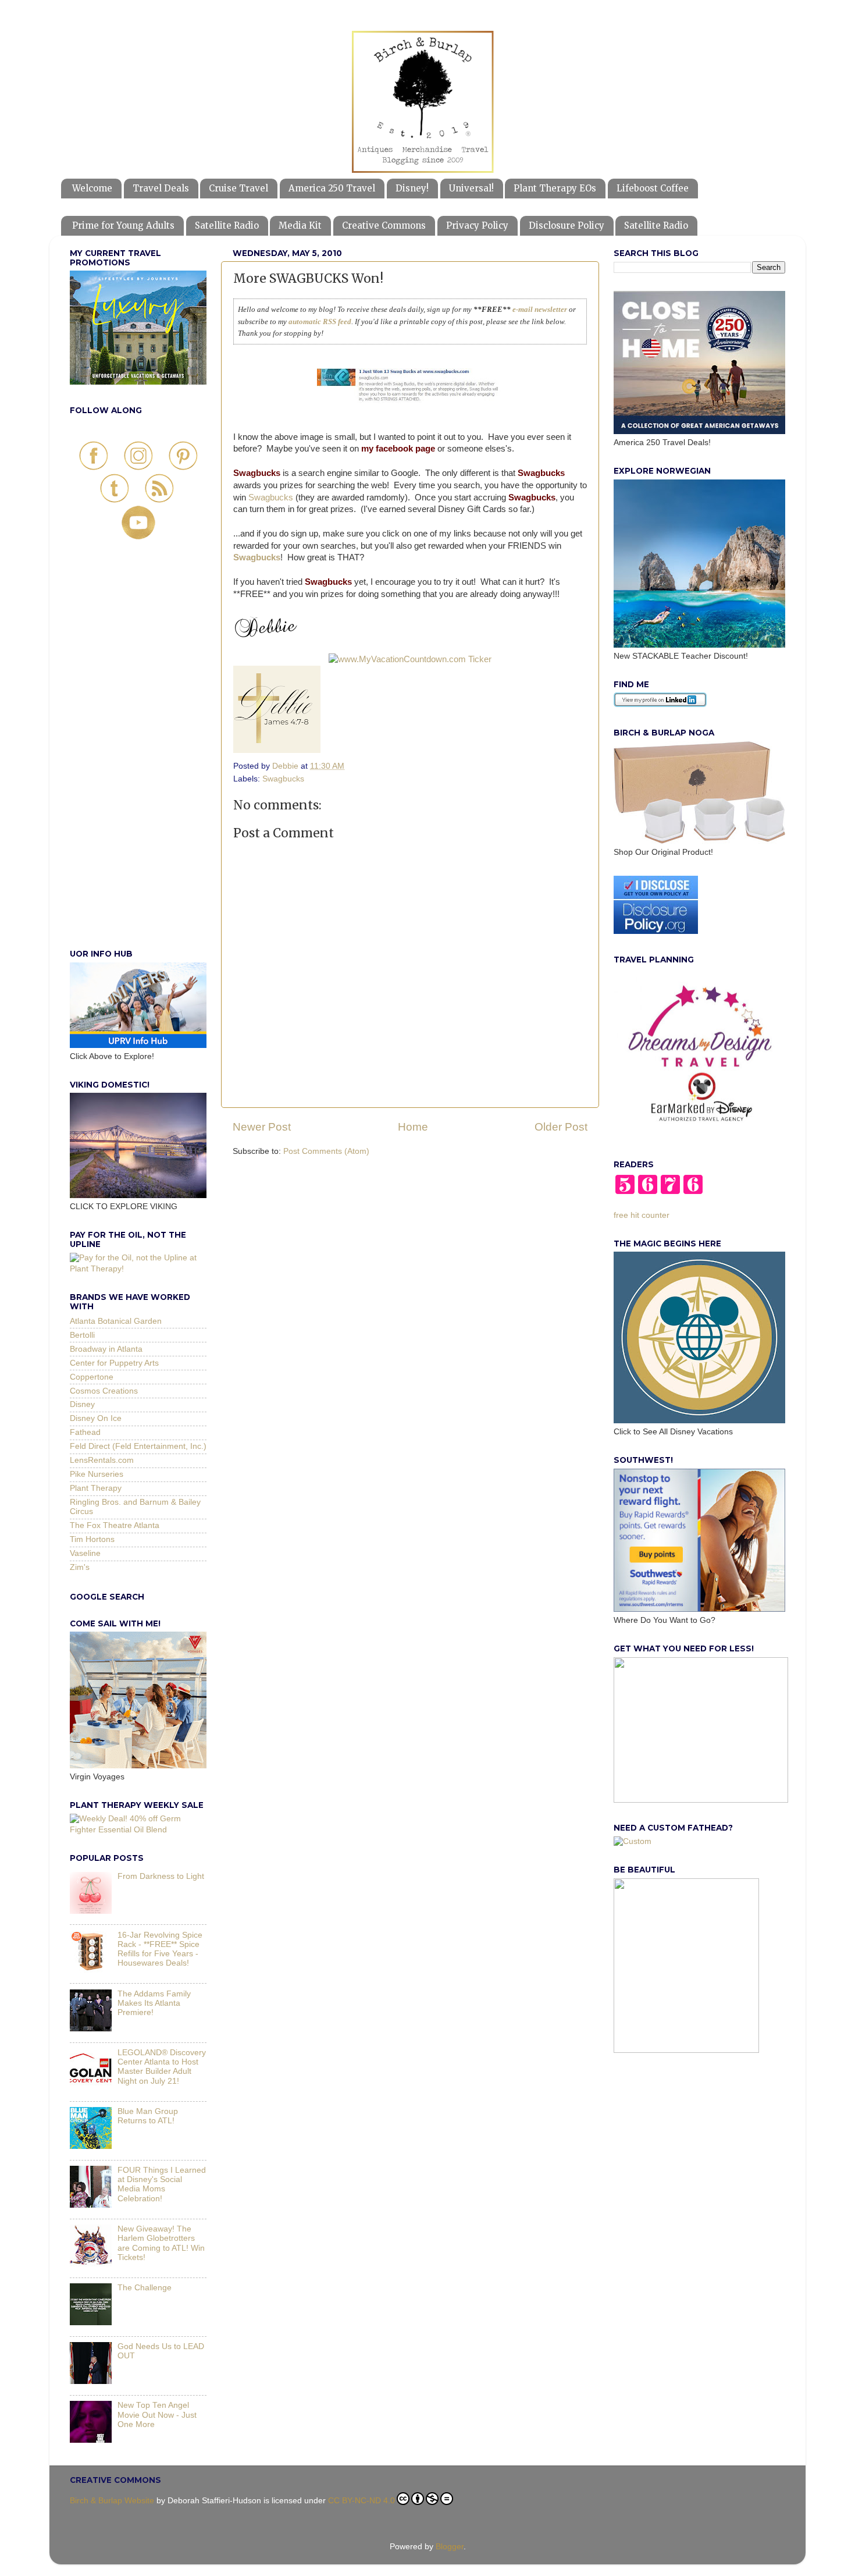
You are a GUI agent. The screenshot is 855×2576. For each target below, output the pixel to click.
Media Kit (300, 225)
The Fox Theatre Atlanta (115, 1525)
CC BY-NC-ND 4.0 (361, 2501)
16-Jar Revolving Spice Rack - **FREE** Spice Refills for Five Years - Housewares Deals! (160, 1949)
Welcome (92, 188)
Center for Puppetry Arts (114, 1363)
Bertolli (82, 1335)
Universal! (471, 188)
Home (413, 1127)
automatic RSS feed (320, 321)
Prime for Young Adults (123, 225)
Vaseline (85, 1553)
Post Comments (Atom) (326, 1151)
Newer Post (262, 1127)
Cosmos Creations (104, 1391)
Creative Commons (384, 225)
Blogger (450, 2547)
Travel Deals (161, 188)
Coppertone (92, 1377)
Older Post (561, 1127)
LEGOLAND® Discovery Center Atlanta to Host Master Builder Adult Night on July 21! (162, 2067)
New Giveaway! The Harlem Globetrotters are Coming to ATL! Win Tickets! (161, 2243)
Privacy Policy (477, 225)
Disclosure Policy (567, 225)
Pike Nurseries (97, 1474)
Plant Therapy (96, 1488)
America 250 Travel (332, 188)
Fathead (85, 1432)
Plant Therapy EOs (555, 188)
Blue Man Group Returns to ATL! (148, 2116)
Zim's (80, 1567)
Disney (82, 1404)
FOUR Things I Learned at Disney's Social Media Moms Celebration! (162, 2184)
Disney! (412, 188)
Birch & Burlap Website (112, 2501)
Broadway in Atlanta (106, 1349)
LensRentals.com (102, 1460)
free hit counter (642, 1215)
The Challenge (145, 2288)
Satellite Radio (227, 225)
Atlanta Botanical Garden (116, 1321)
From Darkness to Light (161, 1876)
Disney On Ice (96, 1418)
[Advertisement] (138, 757)
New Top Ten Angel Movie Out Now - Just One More (157, 2415)
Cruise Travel (238, 188)
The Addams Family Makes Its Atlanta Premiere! (154, 2003)
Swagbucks (271, 498)
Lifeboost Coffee (653, 188)
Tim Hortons (92, 1539)
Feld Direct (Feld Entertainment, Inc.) (138, 1446)
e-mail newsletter (539, 309)
